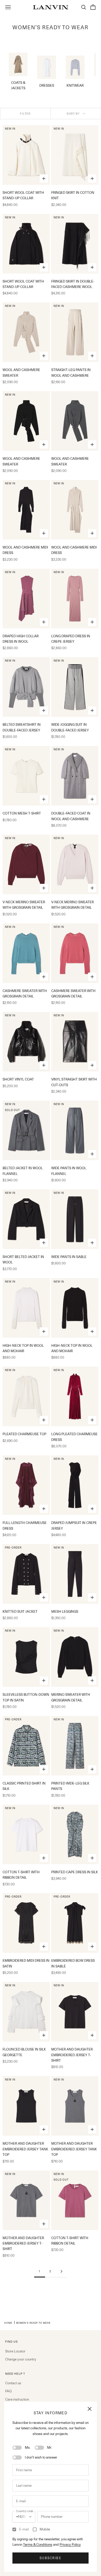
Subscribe (50, 2558)
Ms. (28, 2447)
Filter (25, 114)
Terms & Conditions (38, 2544)
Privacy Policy (70, 2544)
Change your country (21, 2359)
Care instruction (17, 2399)
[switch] (17, 2448)
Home (8, 2323)
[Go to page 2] (61, 2271)
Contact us (13, 2383)
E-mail (24, 2529)
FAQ (8, 2391)
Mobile (45, 2529)
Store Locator (15, 2351)
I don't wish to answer (41, 2457)
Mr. (50, 2447)
